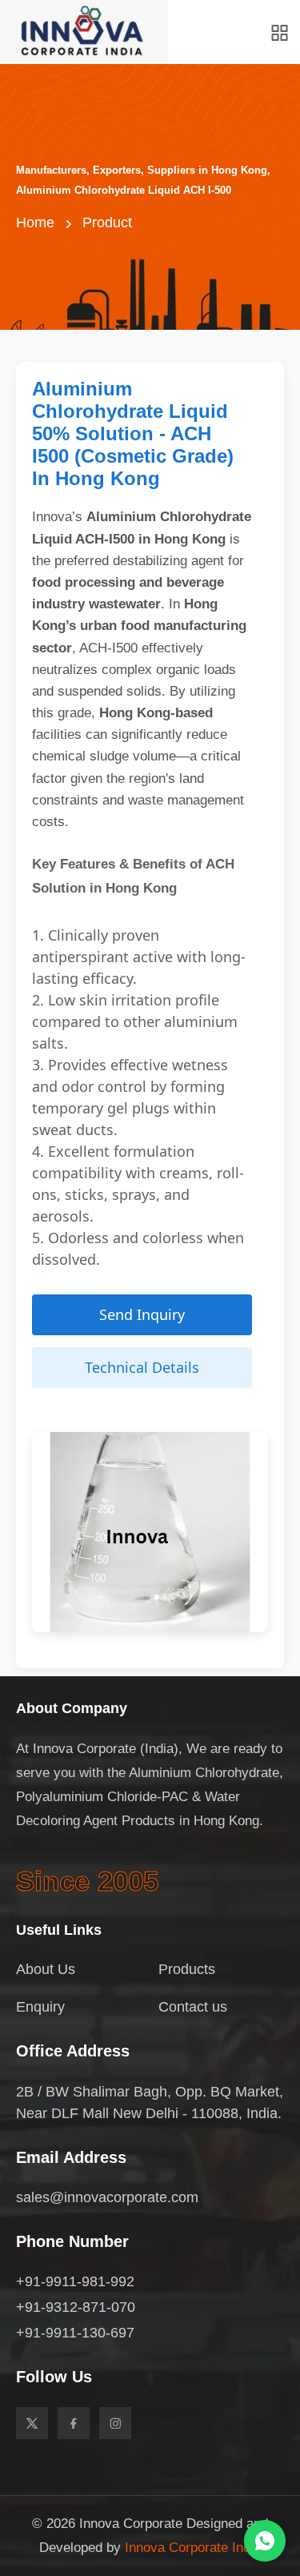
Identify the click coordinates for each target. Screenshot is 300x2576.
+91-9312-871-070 (76, 2307)
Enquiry (40, 2007)
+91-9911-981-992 (75, 2281)
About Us (46, 1969)
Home (35, 223)
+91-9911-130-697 (75, 2333)
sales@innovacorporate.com (107, 2197)
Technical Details (142, 1367)
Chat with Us (265, 2541)
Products (187, 1969)
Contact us (193, 2007)
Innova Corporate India (193, 2548)
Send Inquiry (142, 1314)
